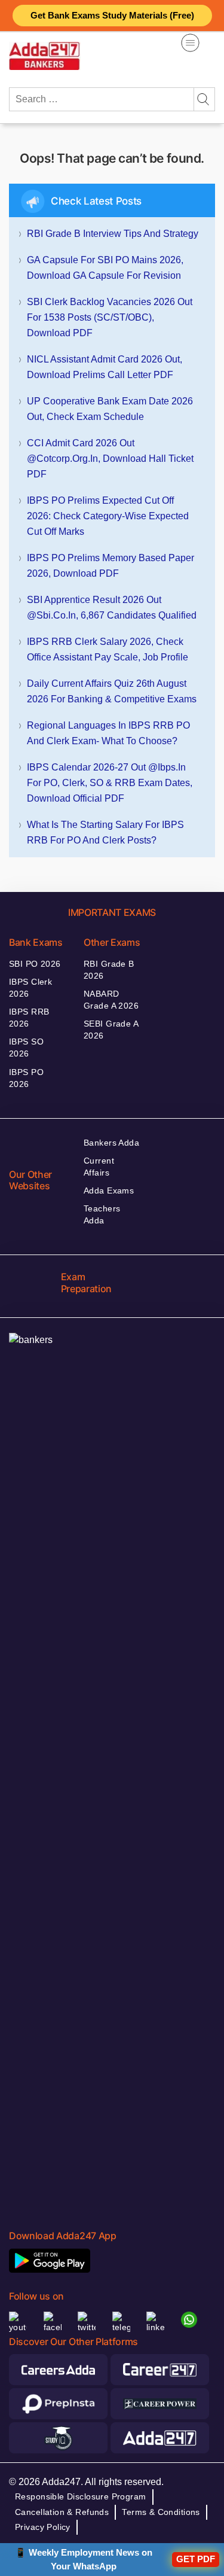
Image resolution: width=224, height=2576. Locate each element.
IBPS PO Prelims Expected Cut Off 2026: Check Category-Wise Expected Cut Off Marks (108, 516)
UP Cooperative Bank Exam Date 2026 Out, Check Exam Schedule (110, 409)
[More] (190, 43)
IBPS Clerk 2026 (30, 988)
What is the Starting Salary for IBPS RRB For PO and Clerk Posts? (105, 832)
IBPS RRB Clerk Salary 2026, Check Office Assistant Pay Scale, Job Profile (108, 649)
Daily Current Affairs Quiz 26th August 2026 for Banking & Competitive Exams (112, 691)
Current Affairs (99, 1167)
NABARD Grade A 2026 (111, 1000)
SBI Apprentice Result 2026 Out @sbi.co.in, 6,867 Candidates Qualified (112, 608)
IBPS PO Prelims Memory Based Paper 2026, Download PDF (111, 566)
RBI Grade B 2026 (109, 970)
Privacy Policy (43, 2527)
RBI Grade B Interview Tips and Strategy (113, 234)
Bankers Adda (111, 1143)
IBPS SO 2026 (26, 1048)
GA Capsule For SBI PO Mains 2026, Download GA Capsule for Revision (105, 268)
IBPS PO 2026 (26, 1078)
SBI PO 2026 (35, 964)
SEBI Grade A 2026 (111, 1030)
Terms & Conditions (161, 2512)
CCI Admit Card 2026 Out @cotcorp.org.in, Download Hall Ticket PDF (110, 459)
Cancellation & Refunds (62, 2512)
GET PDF (196, 2559)
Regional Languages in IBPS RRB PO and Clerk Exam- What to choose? (108, 733)
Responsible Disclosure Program (81, 2496)
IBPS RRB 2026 (29, 1018)
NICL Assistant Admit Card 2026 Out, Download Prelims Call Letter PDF (105, 367)
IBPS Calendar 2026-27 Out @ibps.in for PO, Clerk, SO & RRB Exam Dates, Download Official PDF (110, 783)
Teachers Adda (102, 1214)
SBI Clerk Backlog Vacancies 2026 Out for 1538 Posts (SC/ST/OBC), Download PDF (110, 317)
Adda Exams (109, 1190)
